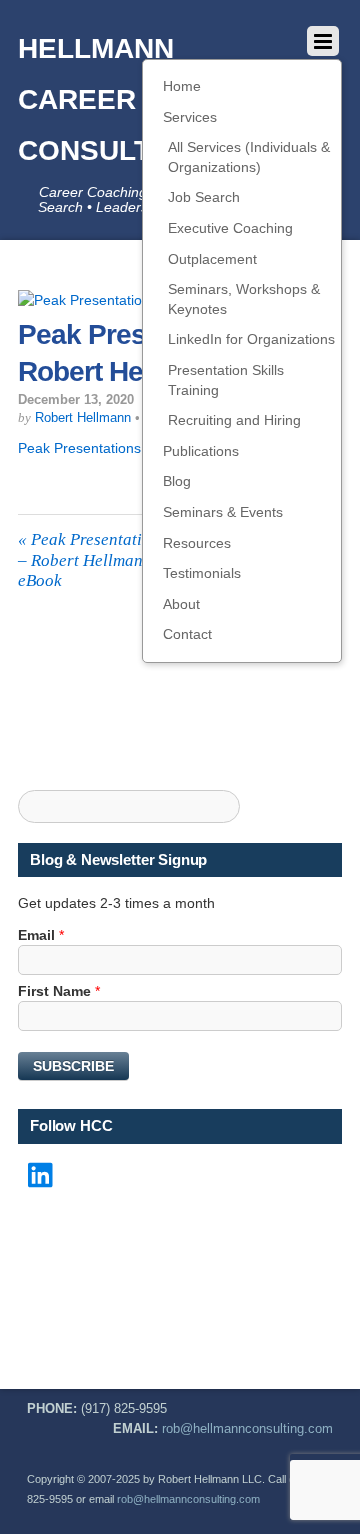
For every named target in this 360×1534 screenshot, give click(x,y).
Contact (187, 634)
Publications (201, 451)
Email (41, 935)
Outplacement (212, 259)
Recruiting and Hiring (234, 420)
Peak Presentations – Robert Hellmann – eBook (92, 560)
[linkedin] (42, 1177)
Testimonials (202, 573)
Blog (177, 481)
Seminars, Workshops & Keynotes (244, 299)
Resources (197, 543)
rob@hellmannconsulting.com (247, 1429)
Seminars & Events (223, 512)
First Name (59, 991)
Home (182, 86)
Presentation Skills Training (226, 380)
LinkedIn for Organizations (251, 339)
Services (190, 117)
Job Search (204, 197)
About (181, 604)
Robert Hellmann (83, 418)
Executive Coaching (230, 228)
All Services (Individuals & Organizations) (249, 157)
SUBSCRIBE (73, 1066)
